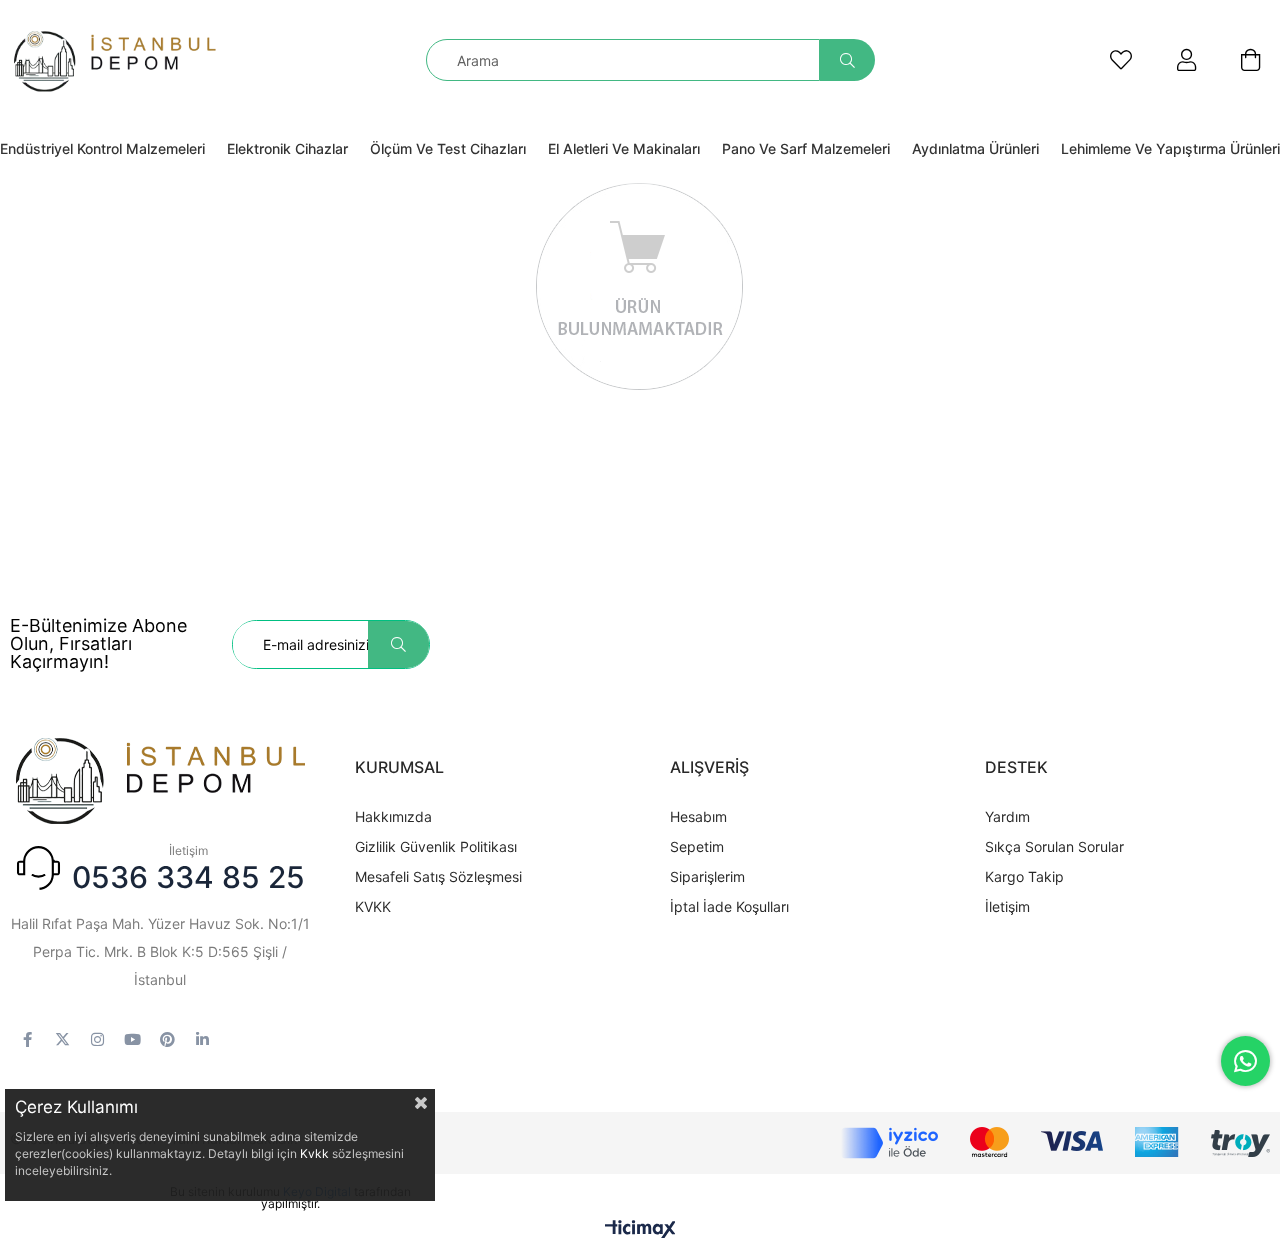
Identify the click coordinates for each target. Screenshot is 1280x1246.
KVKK (373, 906)
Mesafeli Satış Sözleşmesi (438, 876)
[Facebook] (27, 1039)
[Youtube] (132, 1039)
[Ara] (847, 60)
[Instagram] (97, 1039)
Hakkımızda (393, 816)
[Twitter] (62, 1039)
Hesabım (698, 816)
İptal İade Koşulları (729, 906)
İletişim (1007, 906)
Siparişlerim (707, 876)
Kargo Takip (1024, 876)
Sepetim (697, 846)
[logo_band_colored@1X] (1055, 1143)
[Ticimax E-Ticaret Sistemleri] (640, 1230)
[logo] (160, 779)
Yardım (1007, 816)
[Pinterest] (167, 1039)
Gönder (398, 644)
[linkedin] (202, 1039)
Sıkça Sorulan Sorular (1054, 846)
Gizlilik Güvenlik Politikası (436, 846)
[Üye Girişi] (1186, 60)
